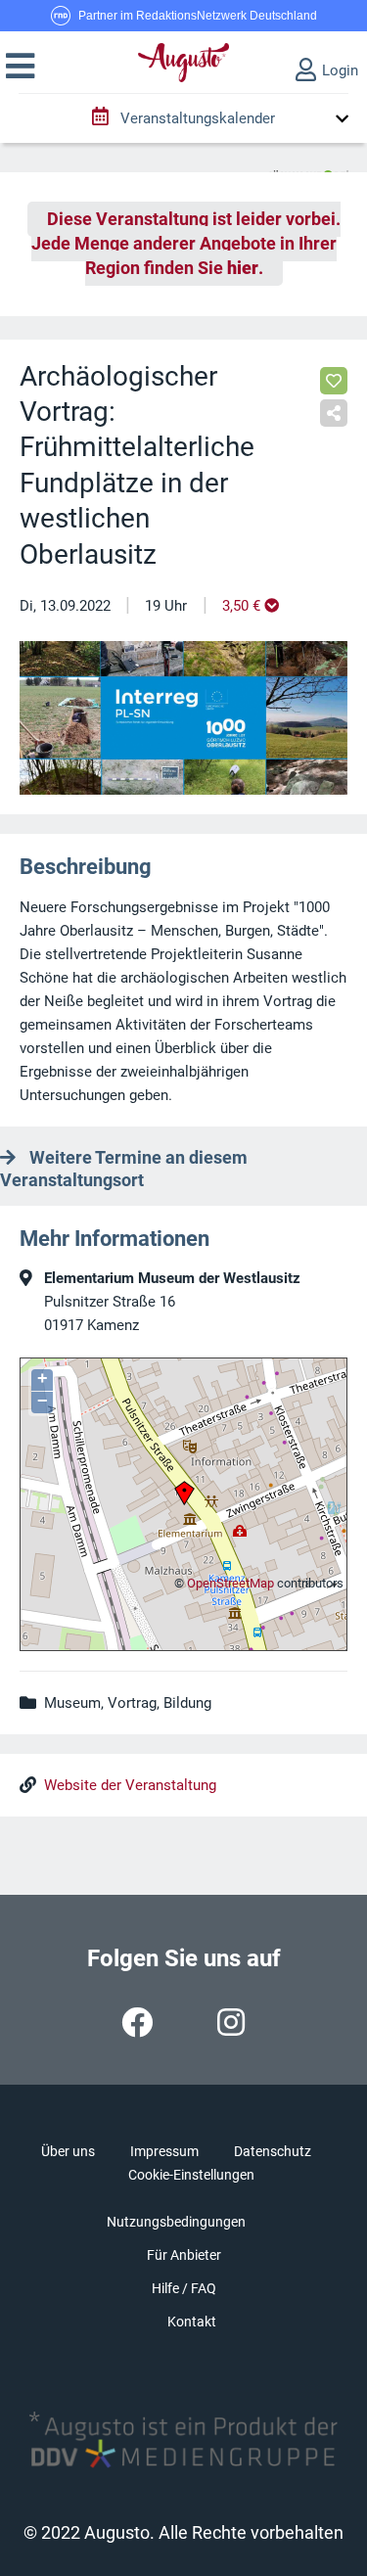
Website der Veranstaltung (130, 1785)
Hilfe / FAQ (184, 2288)
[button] (20, 67)
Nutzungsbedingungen (176, 2222)
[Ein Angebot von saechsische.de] (308, 167)
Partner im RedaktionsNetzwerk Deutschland (198, 16)
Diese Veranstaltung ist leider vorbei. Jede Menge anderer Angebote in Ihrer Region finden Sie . (186, 244)
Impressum (164, 2151)
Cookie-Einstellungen (191, 2175)
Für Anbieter (184, 2255)
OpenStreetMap (230, 1583)
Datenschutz (273, 2151)
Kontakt (192, 2322)
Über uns (68, 2151)
